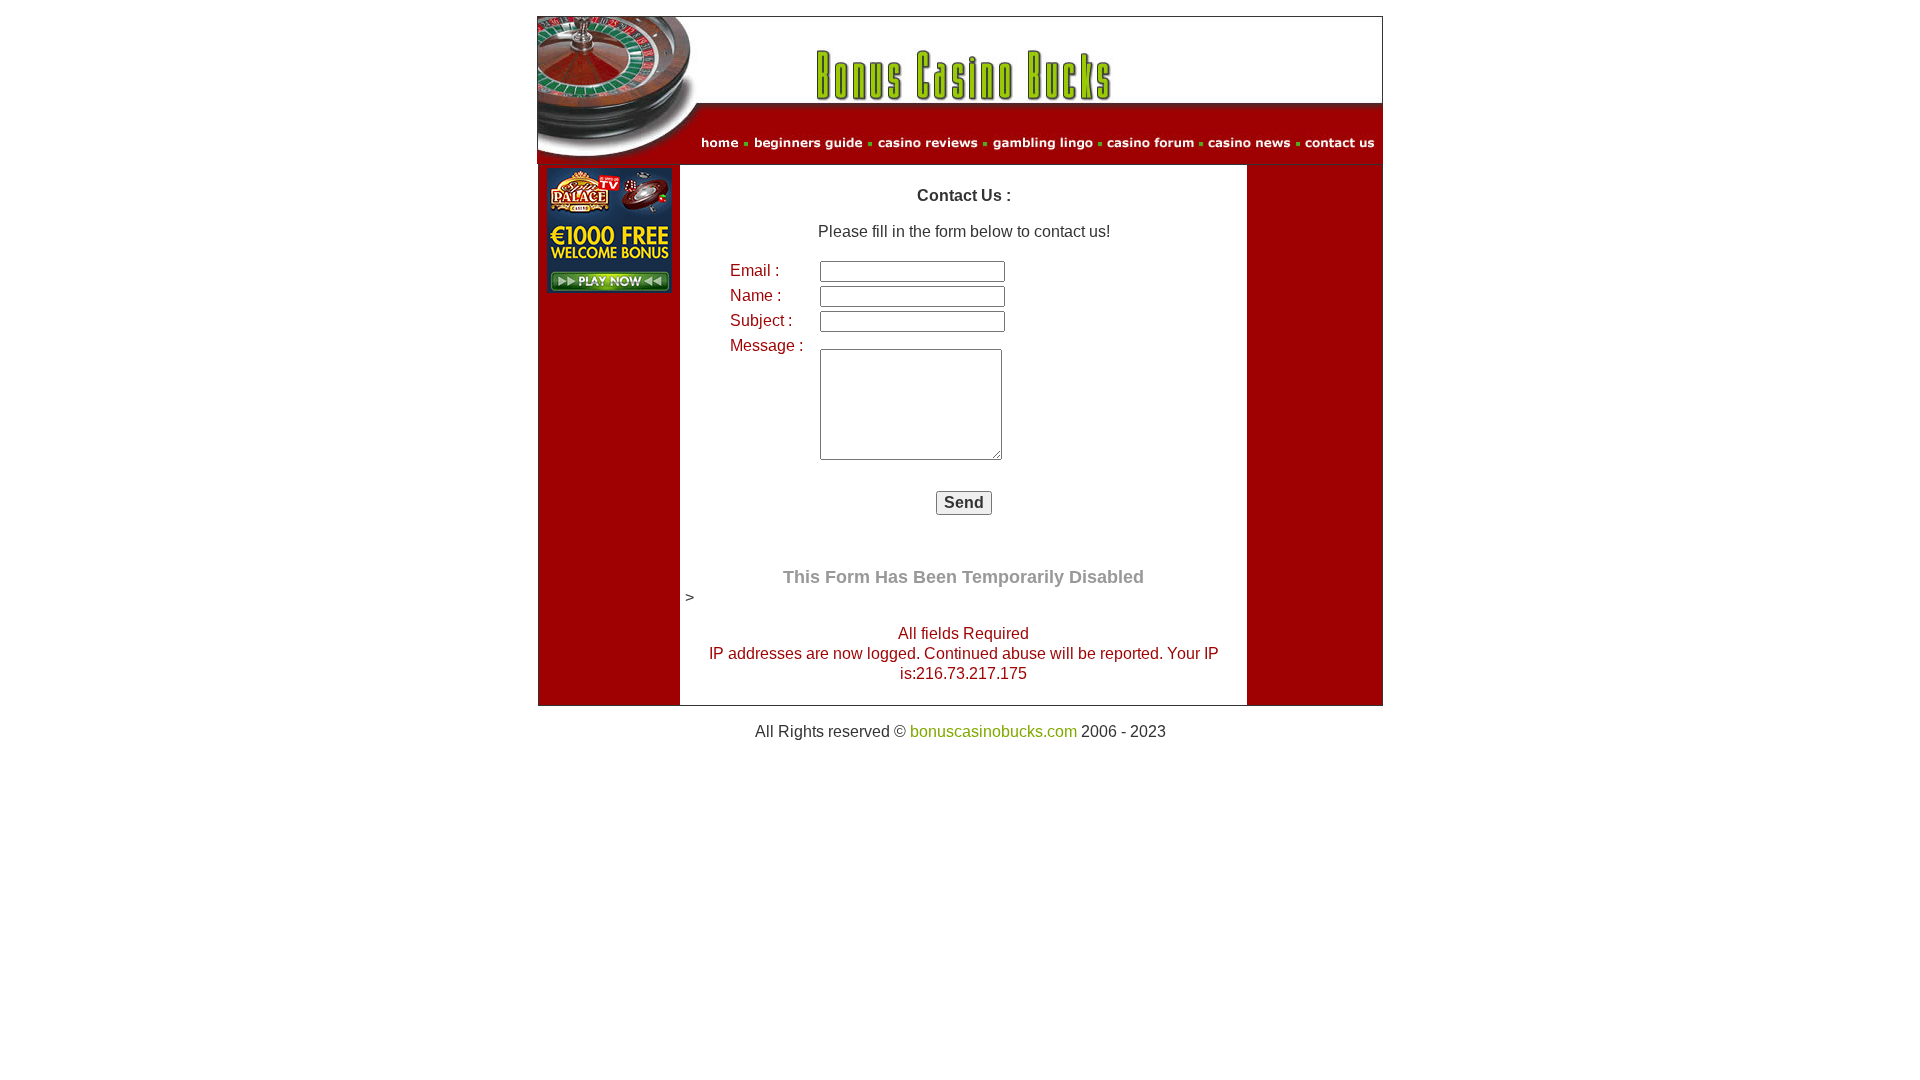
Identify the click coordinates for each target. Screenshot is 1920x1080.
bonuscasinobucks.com (993, 731)
